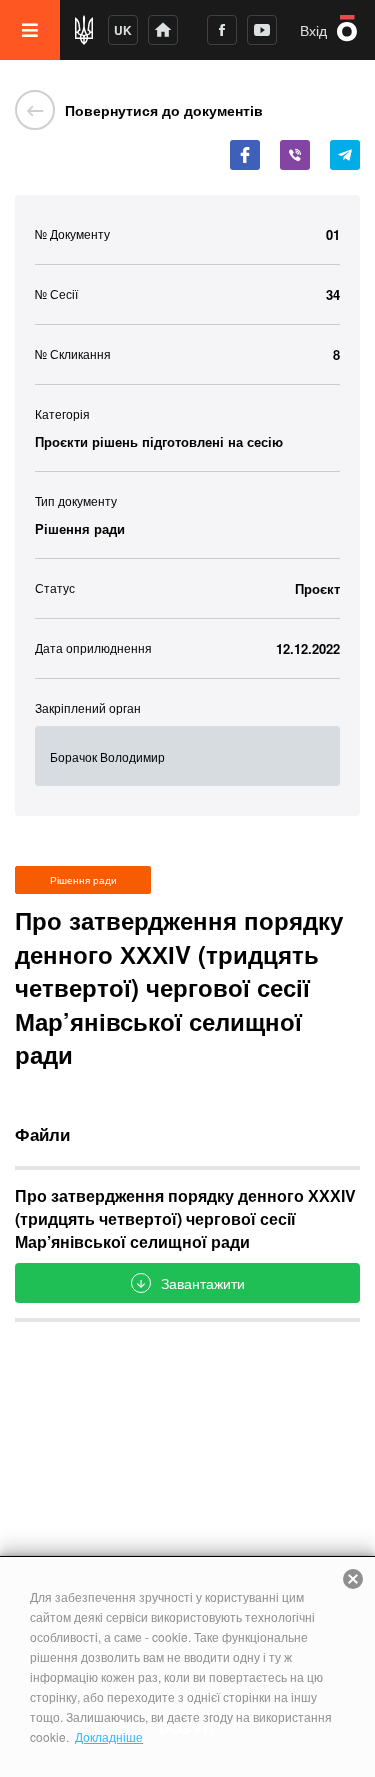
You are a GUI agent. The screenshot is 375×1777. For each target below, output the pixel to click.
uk (123, 30)
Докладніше (109, 1736)
